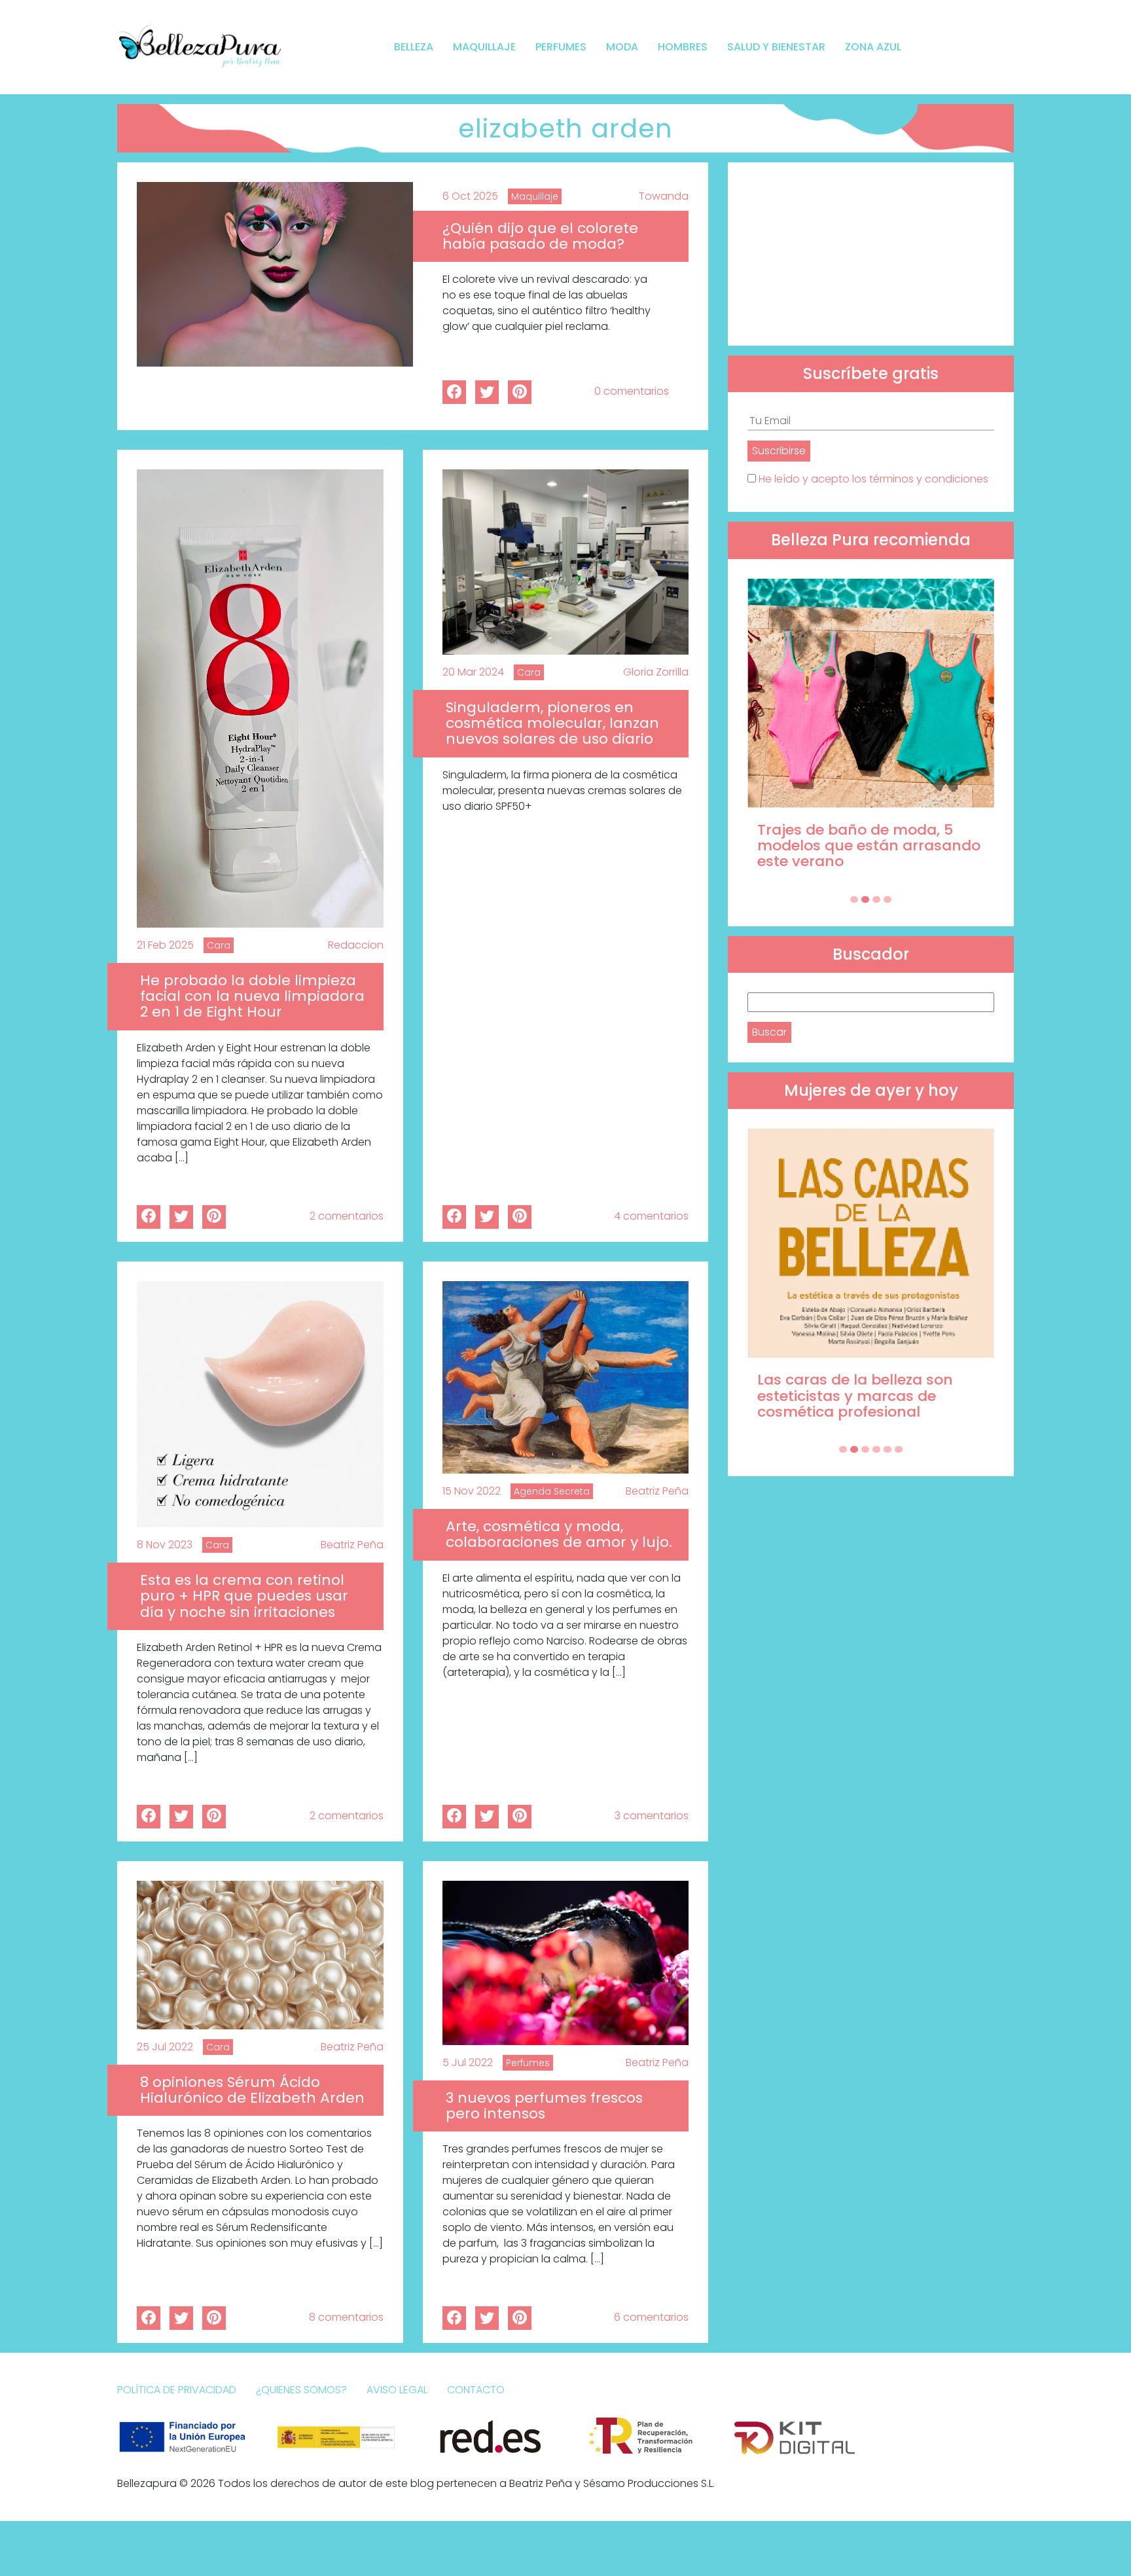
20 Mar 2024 (473, 672)
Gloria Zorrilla (656, 672)
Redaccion (356, 945)
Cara (219, 945)
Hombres (683, 47)
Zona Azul (873, 47)
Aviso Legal (397, 2390)
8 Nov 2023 (165, 1545)
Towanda (664, 196)
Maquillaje (484, 47)
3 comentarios (652, 1816)
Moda (622, 47)
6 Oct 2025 (470, 196)
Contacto (476, 2390)
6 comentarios (651, 2317)
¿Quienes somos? (301, 2390)
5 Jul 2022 (468, 2062)
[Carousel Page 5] (888, 1449)
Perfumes (561, 47)
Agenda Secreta (552, 1491)
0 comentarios (632, 391)
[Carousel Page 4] (888, 899)
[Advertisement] (871, 254)
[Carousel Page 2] (865, 899)
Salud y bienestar (776, 47)
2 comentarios (347, 1216)
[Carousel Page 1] (854, 899)
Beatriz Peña (352, 1545)
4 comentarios (651, 1216)
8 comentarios (346, 2317)
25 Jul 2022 (165, 2047)
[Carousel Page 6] (899, 1449)
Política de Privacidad (177, 2390)
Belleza (414, 47)
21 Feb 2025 (165, 945)
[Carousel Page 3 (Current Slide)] (876, 899)
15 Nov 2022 (472, 1491)
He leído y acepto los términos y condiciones (873, 479)
